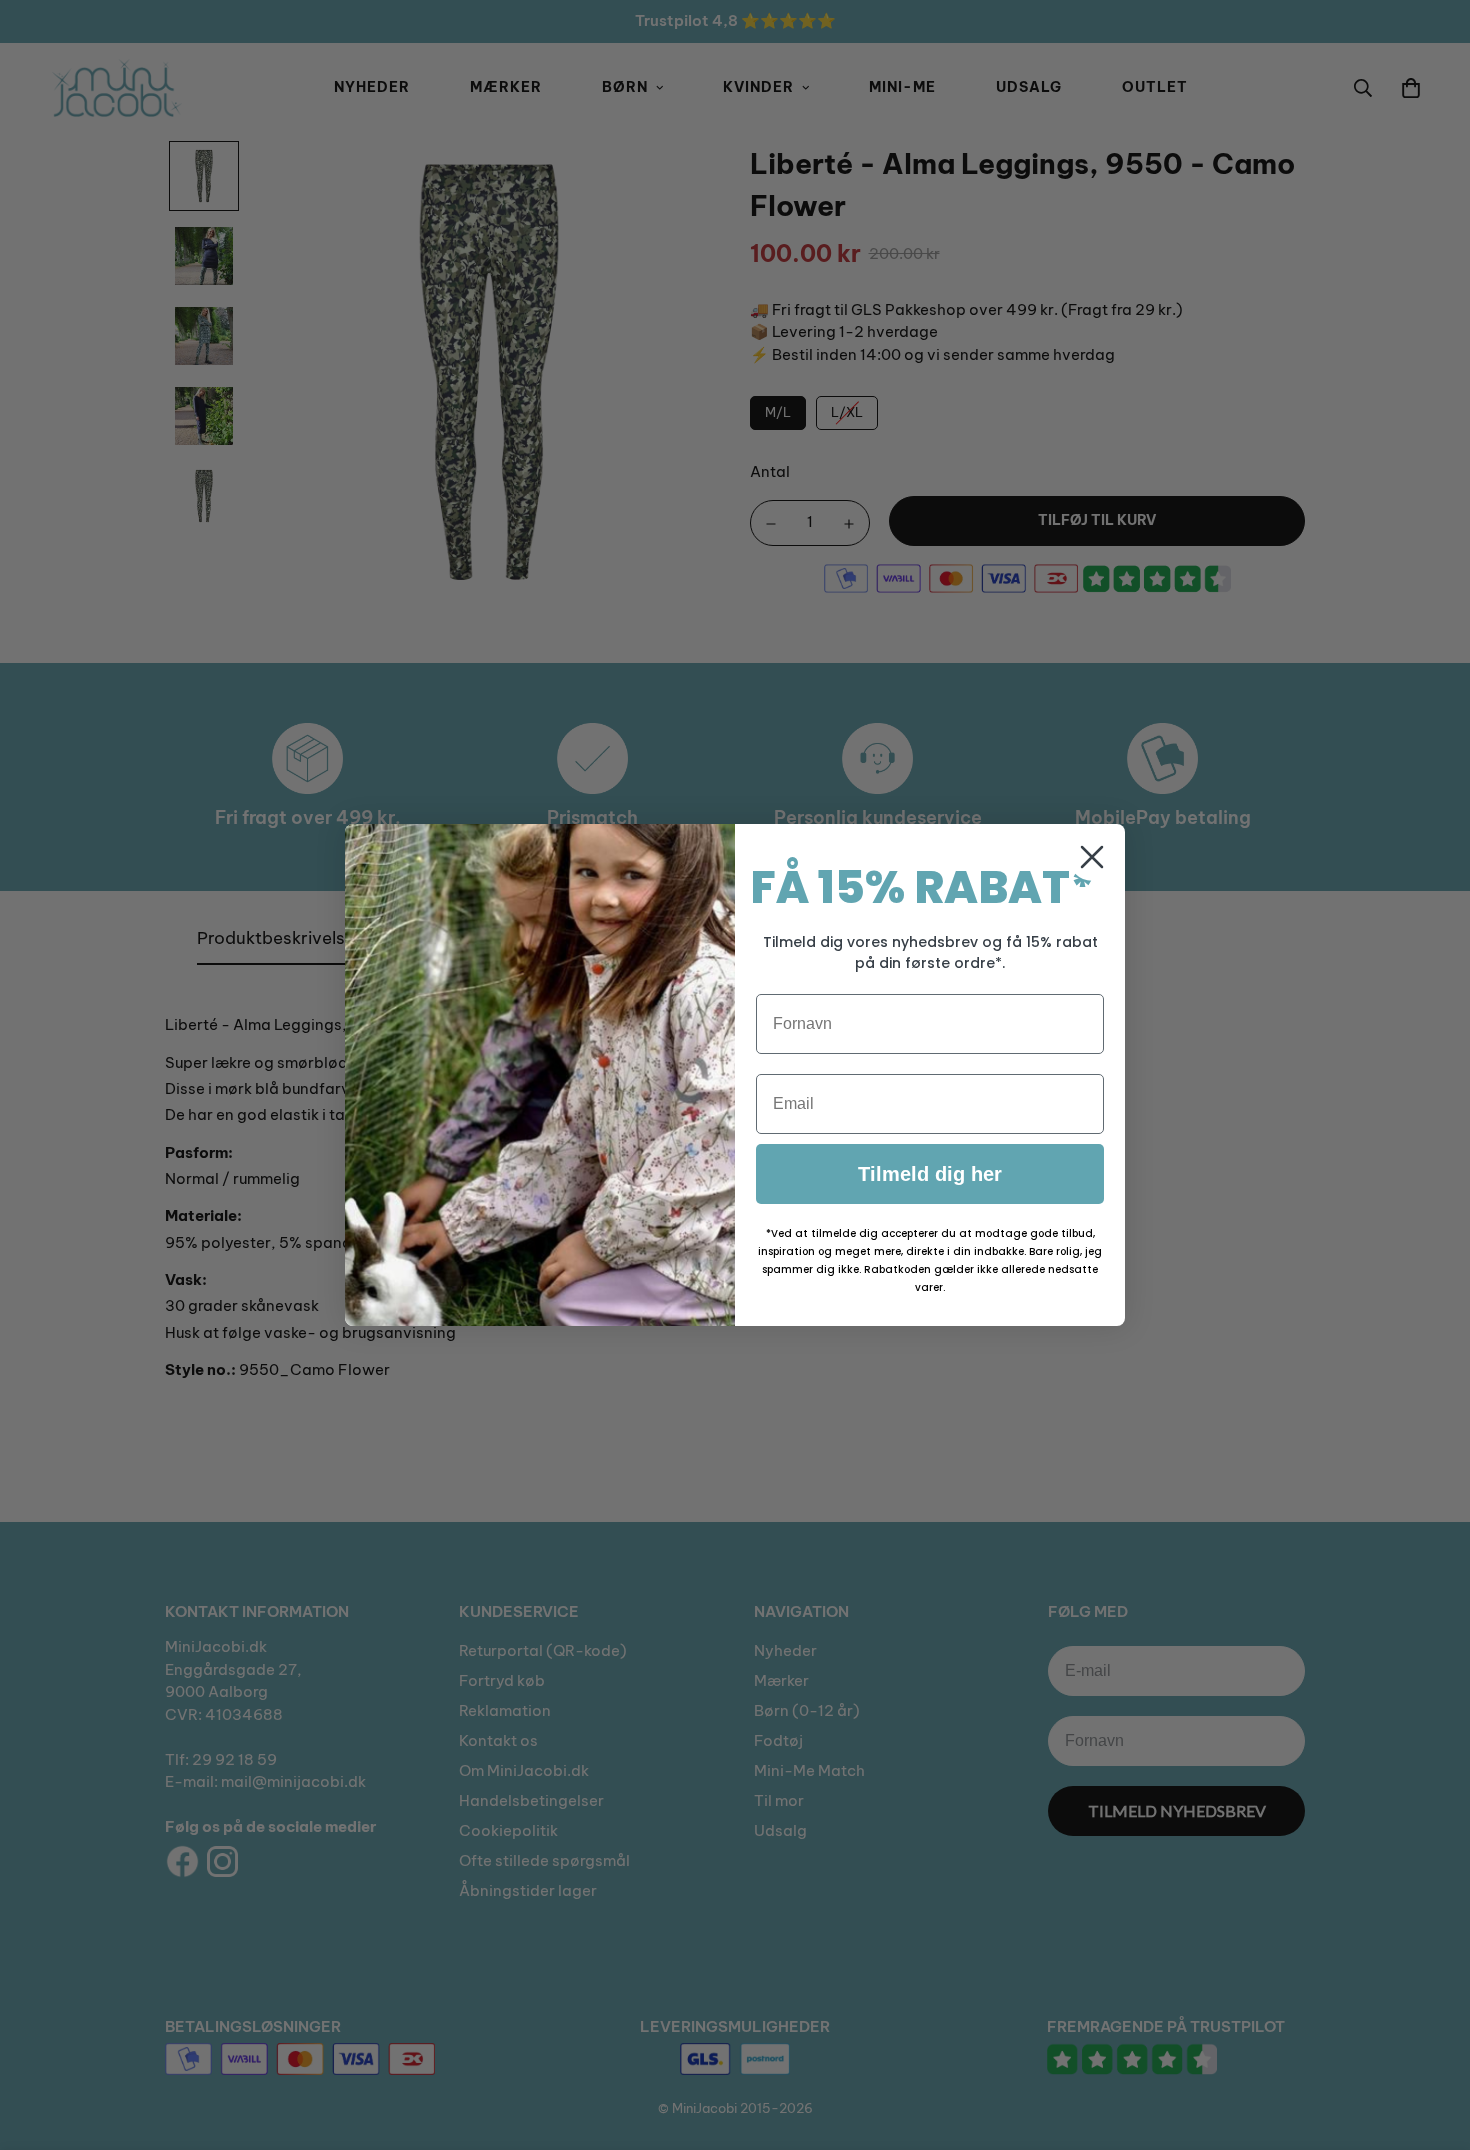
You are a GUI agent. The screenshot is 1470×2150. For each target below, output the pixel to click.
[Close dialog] (1092, 857)
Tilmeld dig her (930, 1174)
